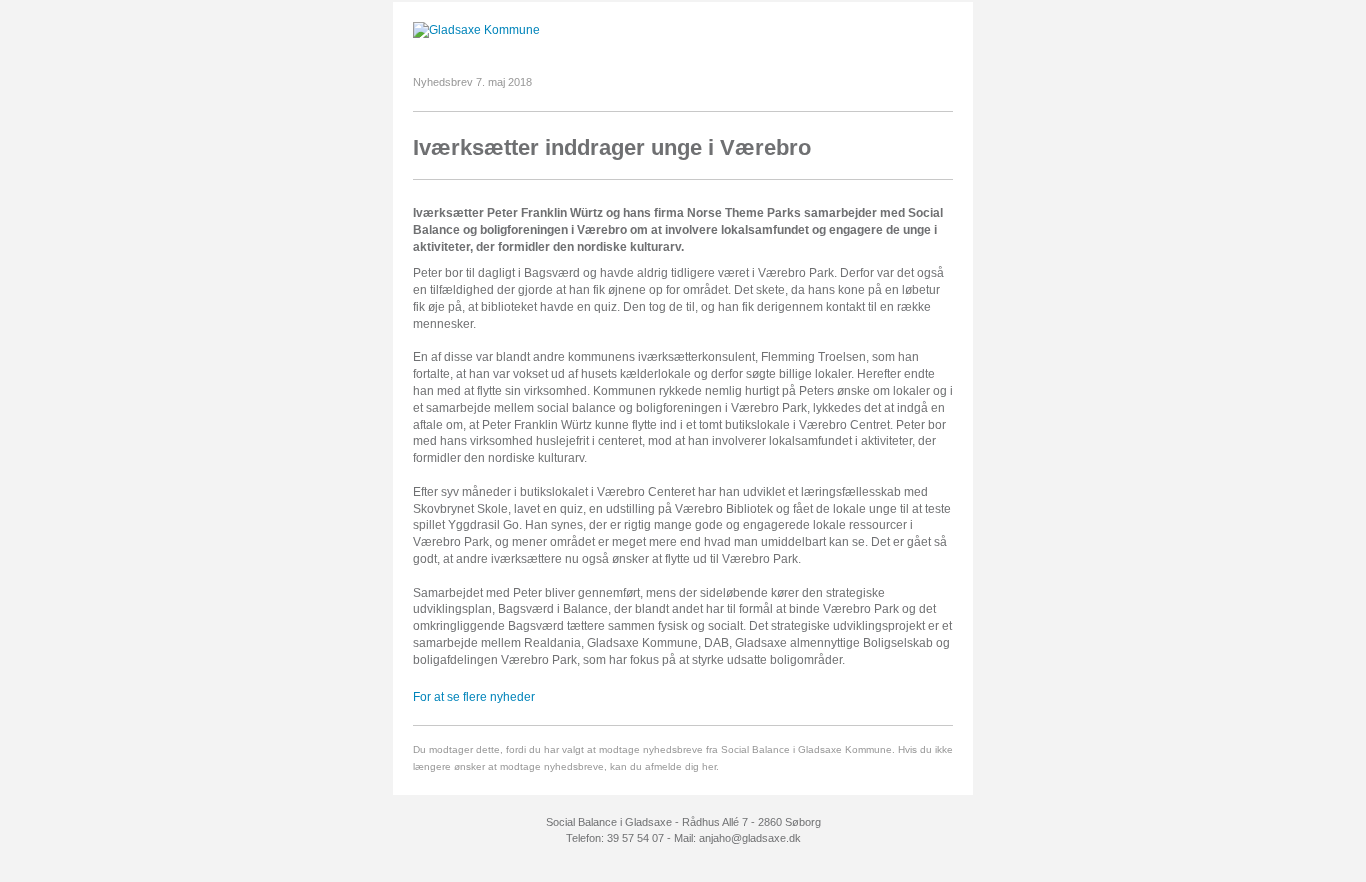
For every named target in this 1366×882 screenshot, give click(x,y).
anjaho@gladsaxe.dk (750, 838)
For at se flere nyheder (474, 697)
